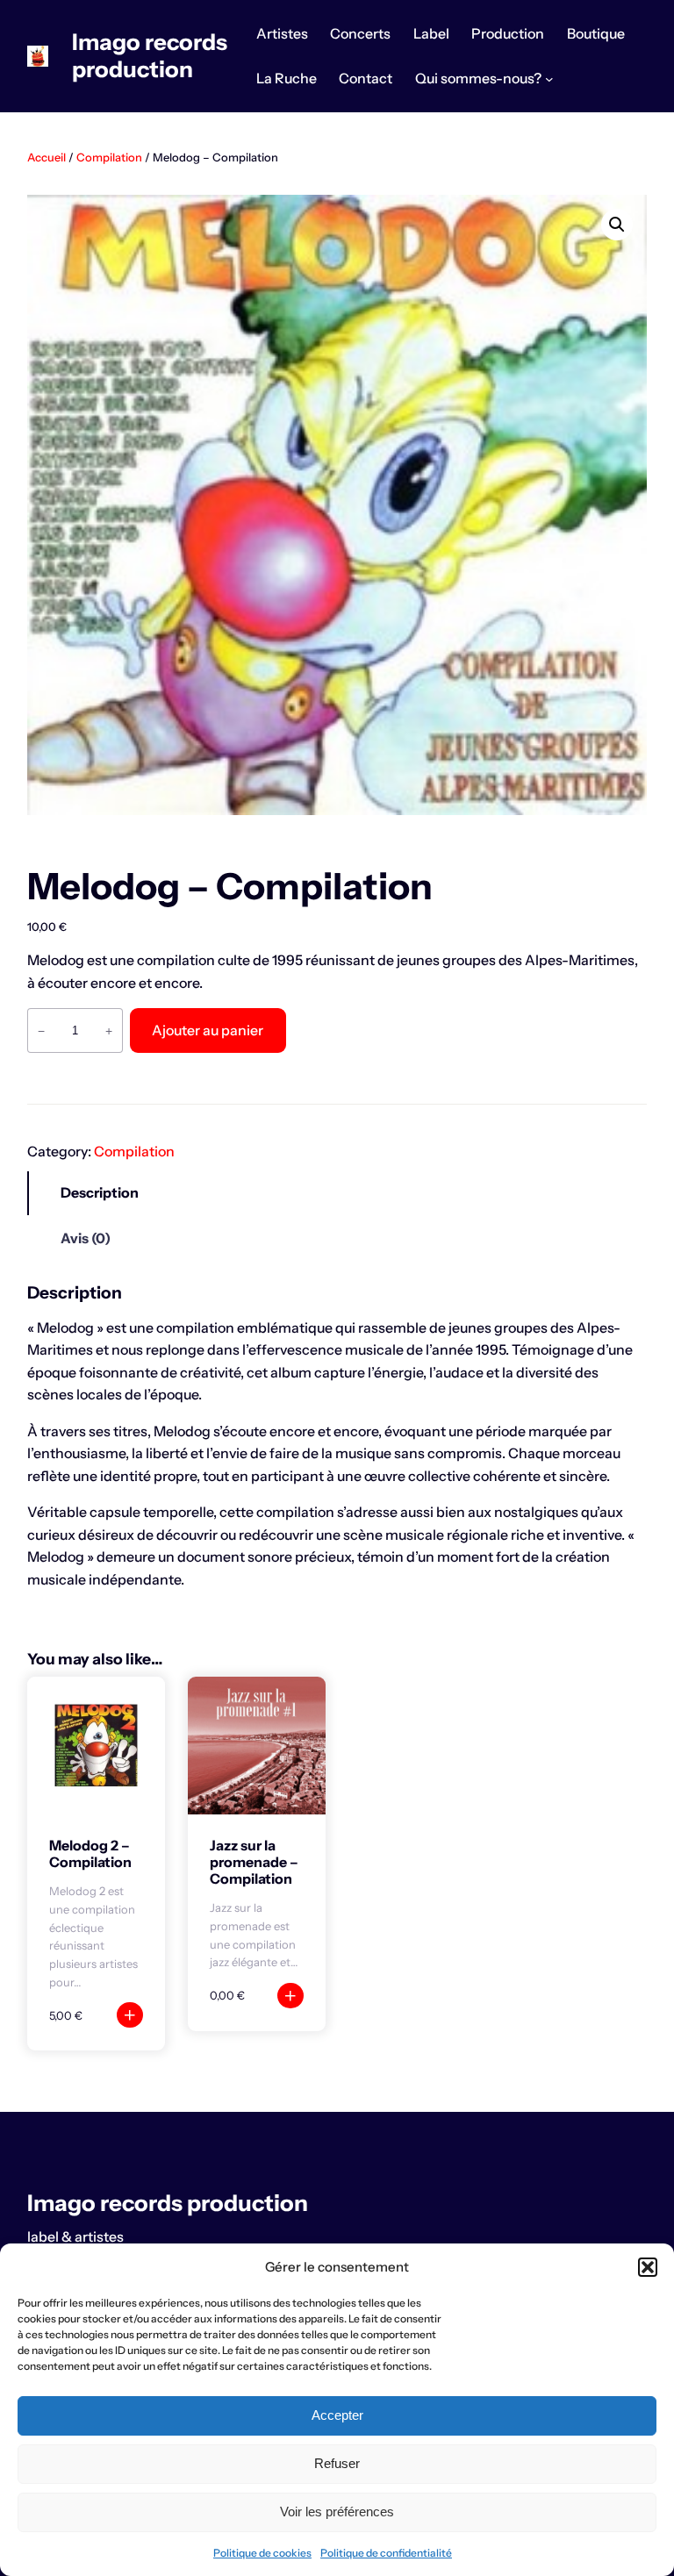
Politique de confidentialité (386, 2553)
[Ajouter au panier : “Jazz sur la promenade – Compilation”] (290, 1996)
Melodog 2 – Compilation (90, 1854)
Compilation (109, 157)
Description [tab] (100, 1193)
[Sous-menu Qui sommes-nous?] (549, 79)
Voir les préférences (337, 2512)
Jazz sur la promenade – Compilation (254, 1862)
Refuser (337, 2463)
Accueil (47, 157)
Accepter (337, 2415)
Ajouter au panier (208, 1030)
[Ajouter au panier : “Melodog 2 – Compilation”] (129, 2015)
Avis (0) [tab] (86, 1238)
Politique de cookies (262, 2553)
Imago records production (150, 55)
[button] (648, 2267)
